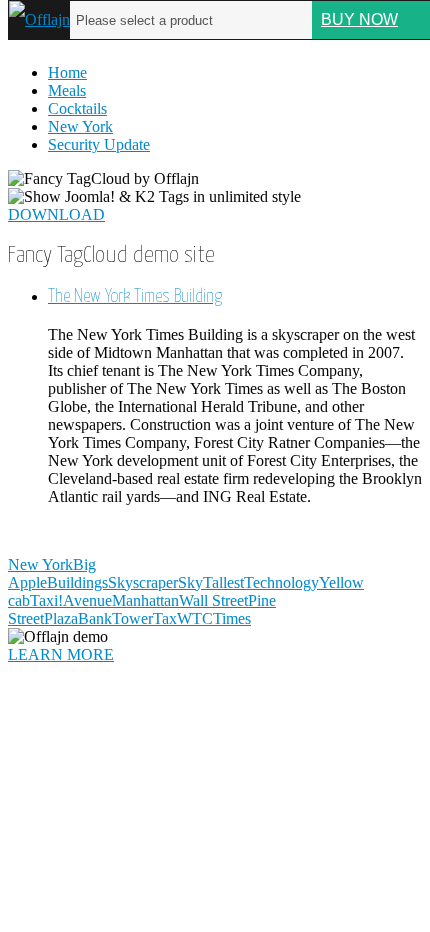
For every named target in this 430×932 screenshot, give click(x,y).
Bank (95, 618)
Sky (190, 582)
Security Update (99, 144)
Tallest (223, 582)
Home (67, 72)
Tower (132, 618)
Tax (165, 618)
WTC (195, 618)
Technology (281, 582)
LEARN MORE (61, 654)
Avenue (87, 600)
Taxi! (46, 600)
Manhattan (145, 600)
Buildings (77, 582)
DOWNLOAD (56, 214)
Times (232, 618)
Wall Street (213, 600)
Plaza (61, 618)
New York (80, 126)
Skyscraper (143, 582)
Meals (67, 90)
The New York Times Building (135, 297)
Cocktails (77, 108)
